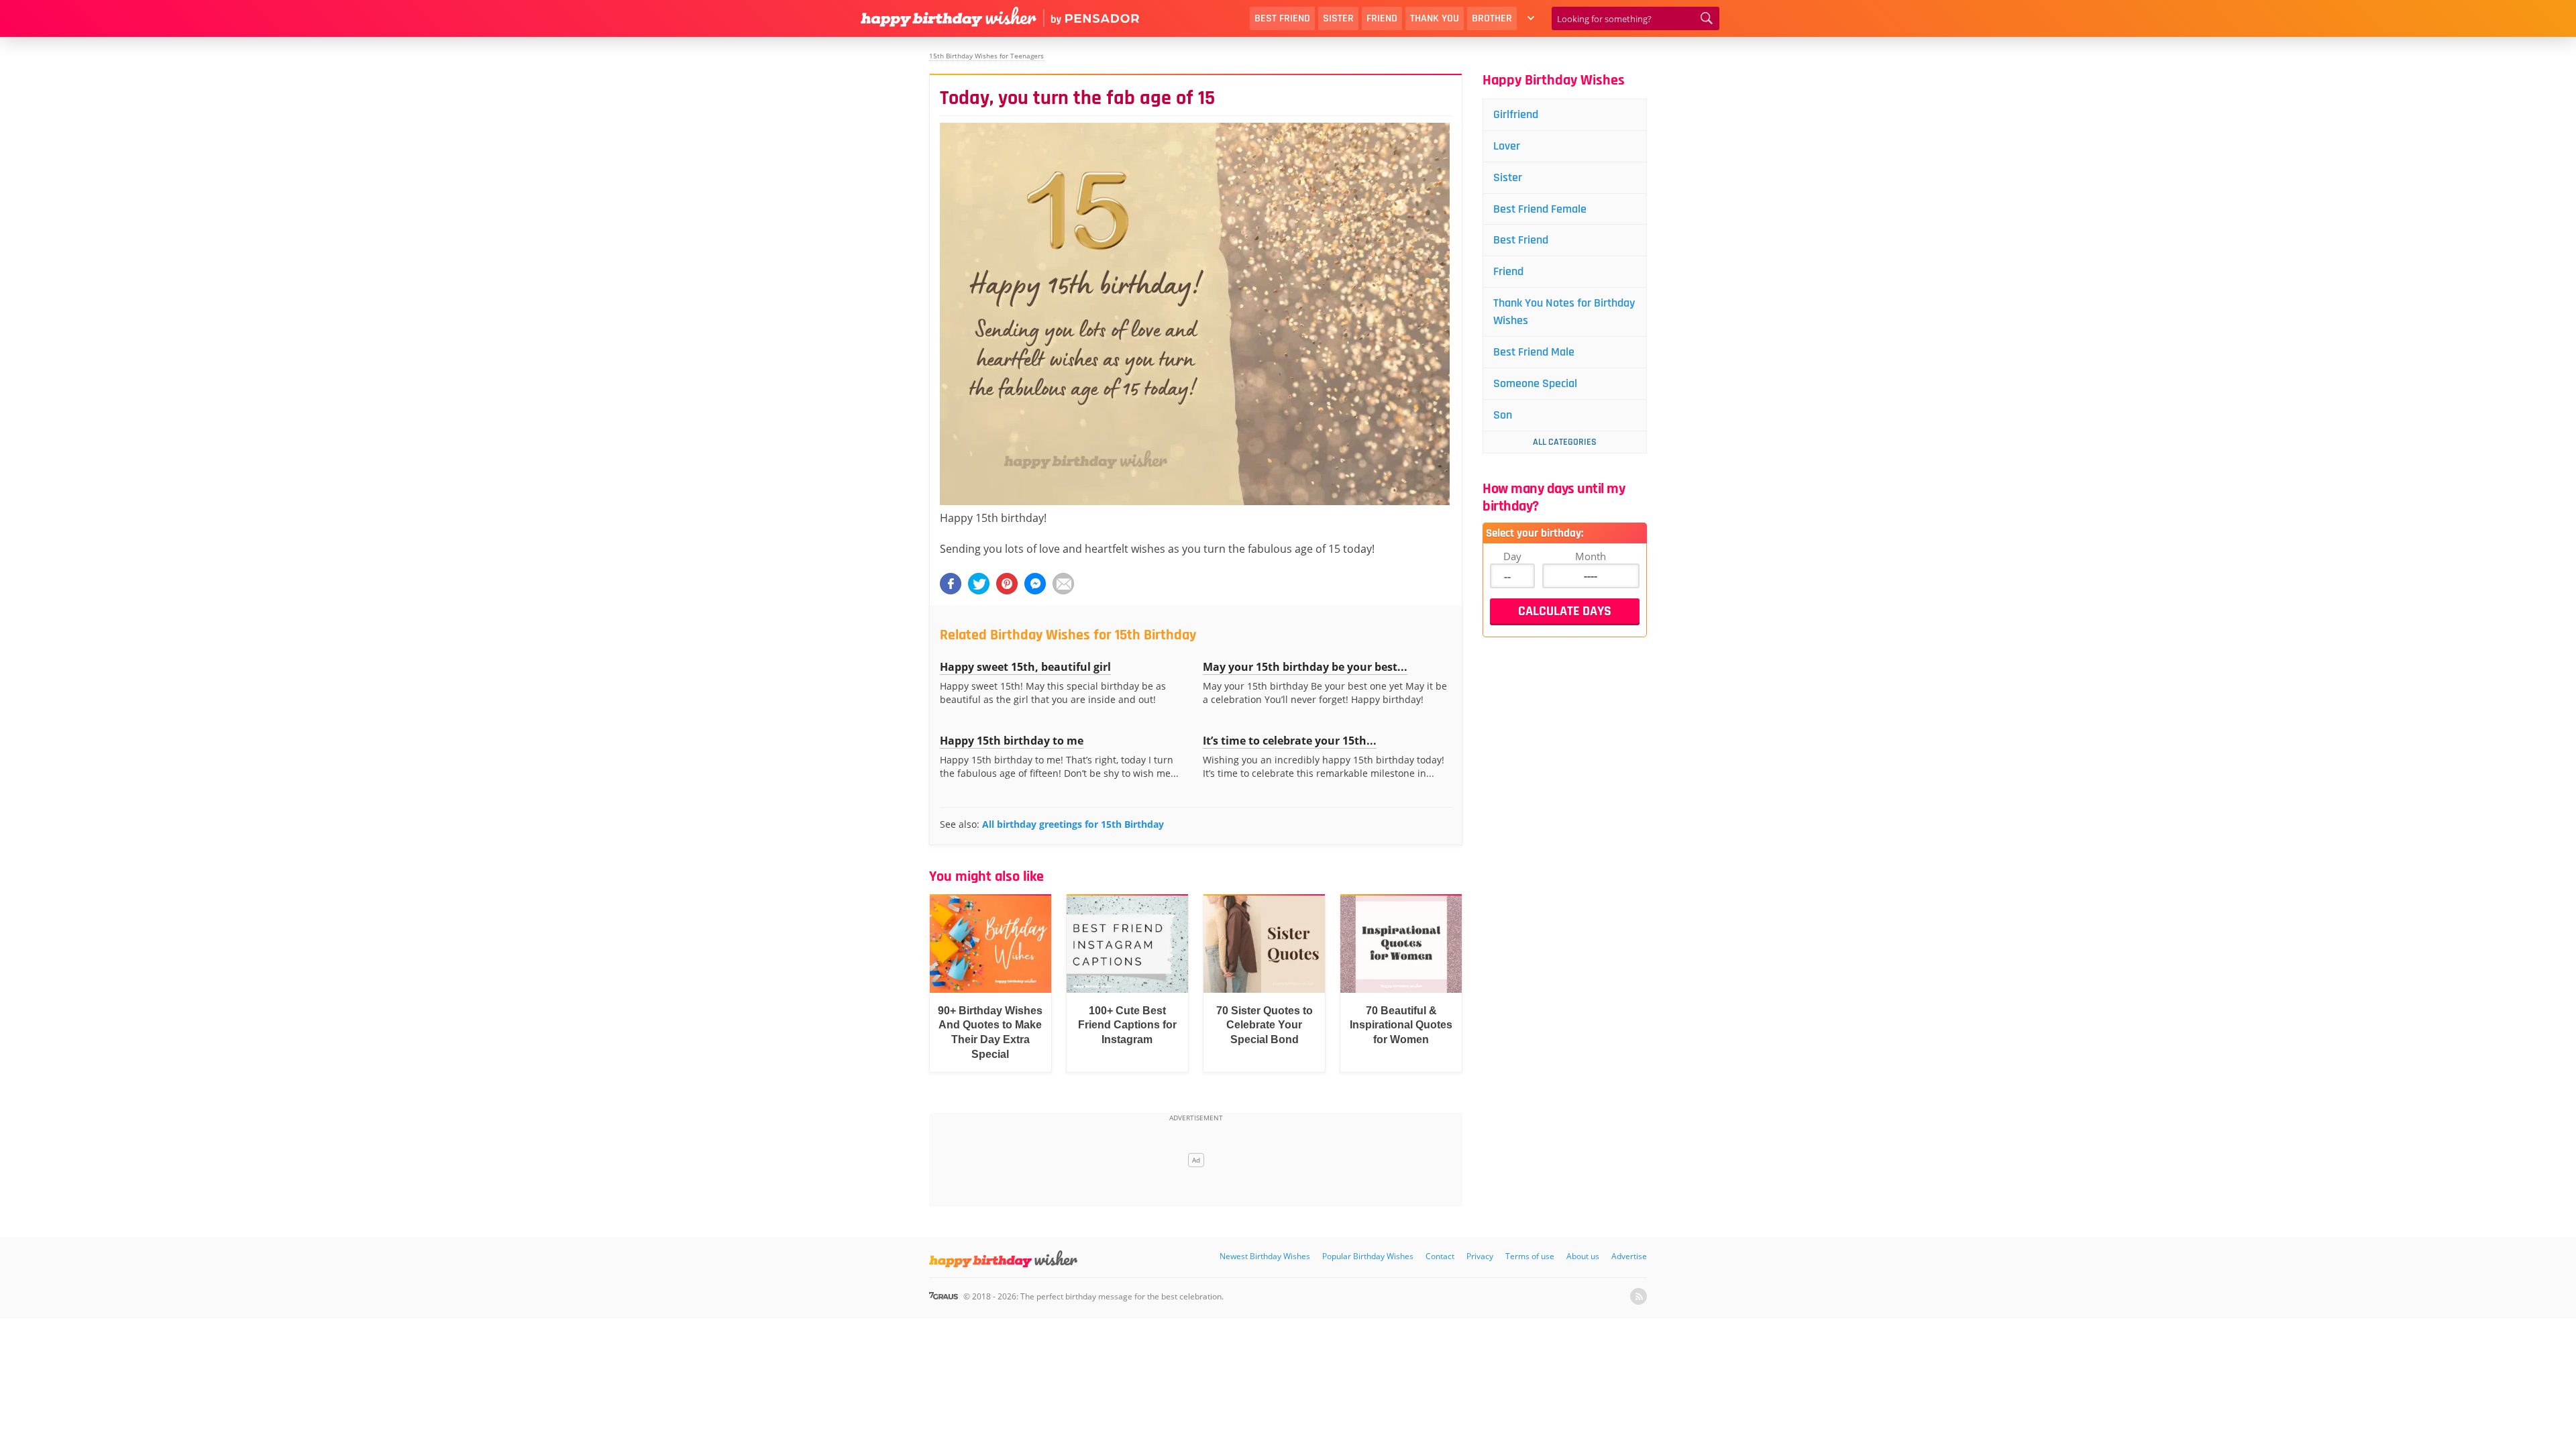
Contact (1440, 1256)
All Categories (1565, 442)
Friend (1382, 18)
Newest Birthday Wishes (1265, 1256)
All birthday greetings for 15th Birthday (1073, 824)
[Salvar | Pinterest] (1007, 584)
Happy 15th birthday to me (1012, 741)
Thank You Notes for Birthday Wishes (1564, 312)
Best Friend (1282, 18)
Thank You (1435, 18)
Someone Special (1535, 383)
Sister (1338, 18)
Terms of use (1530, 1256)
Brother (1492, 18)
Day (1512, 556)
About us (1583, 1256)
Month (1591, 556)
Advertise (1629, 1256)
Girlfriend (1516, 114)
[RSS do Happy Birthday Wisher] (1639, 1296)
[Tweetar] (979, 584)
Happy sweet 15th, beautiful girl (1025, 667)
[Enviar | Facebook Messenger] (1035, 584)
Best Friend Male (1534, 352)
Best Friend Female (1540, 209)
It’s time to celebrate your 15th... (1290, 741)
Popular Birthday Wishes (1368, 1256)
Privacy (1480, 1256)
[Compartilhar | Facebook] (951, 584)
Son (1503, 415)
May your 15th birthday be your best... (1305, 667)
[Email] (1063, 584)
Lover (1507, 146)
